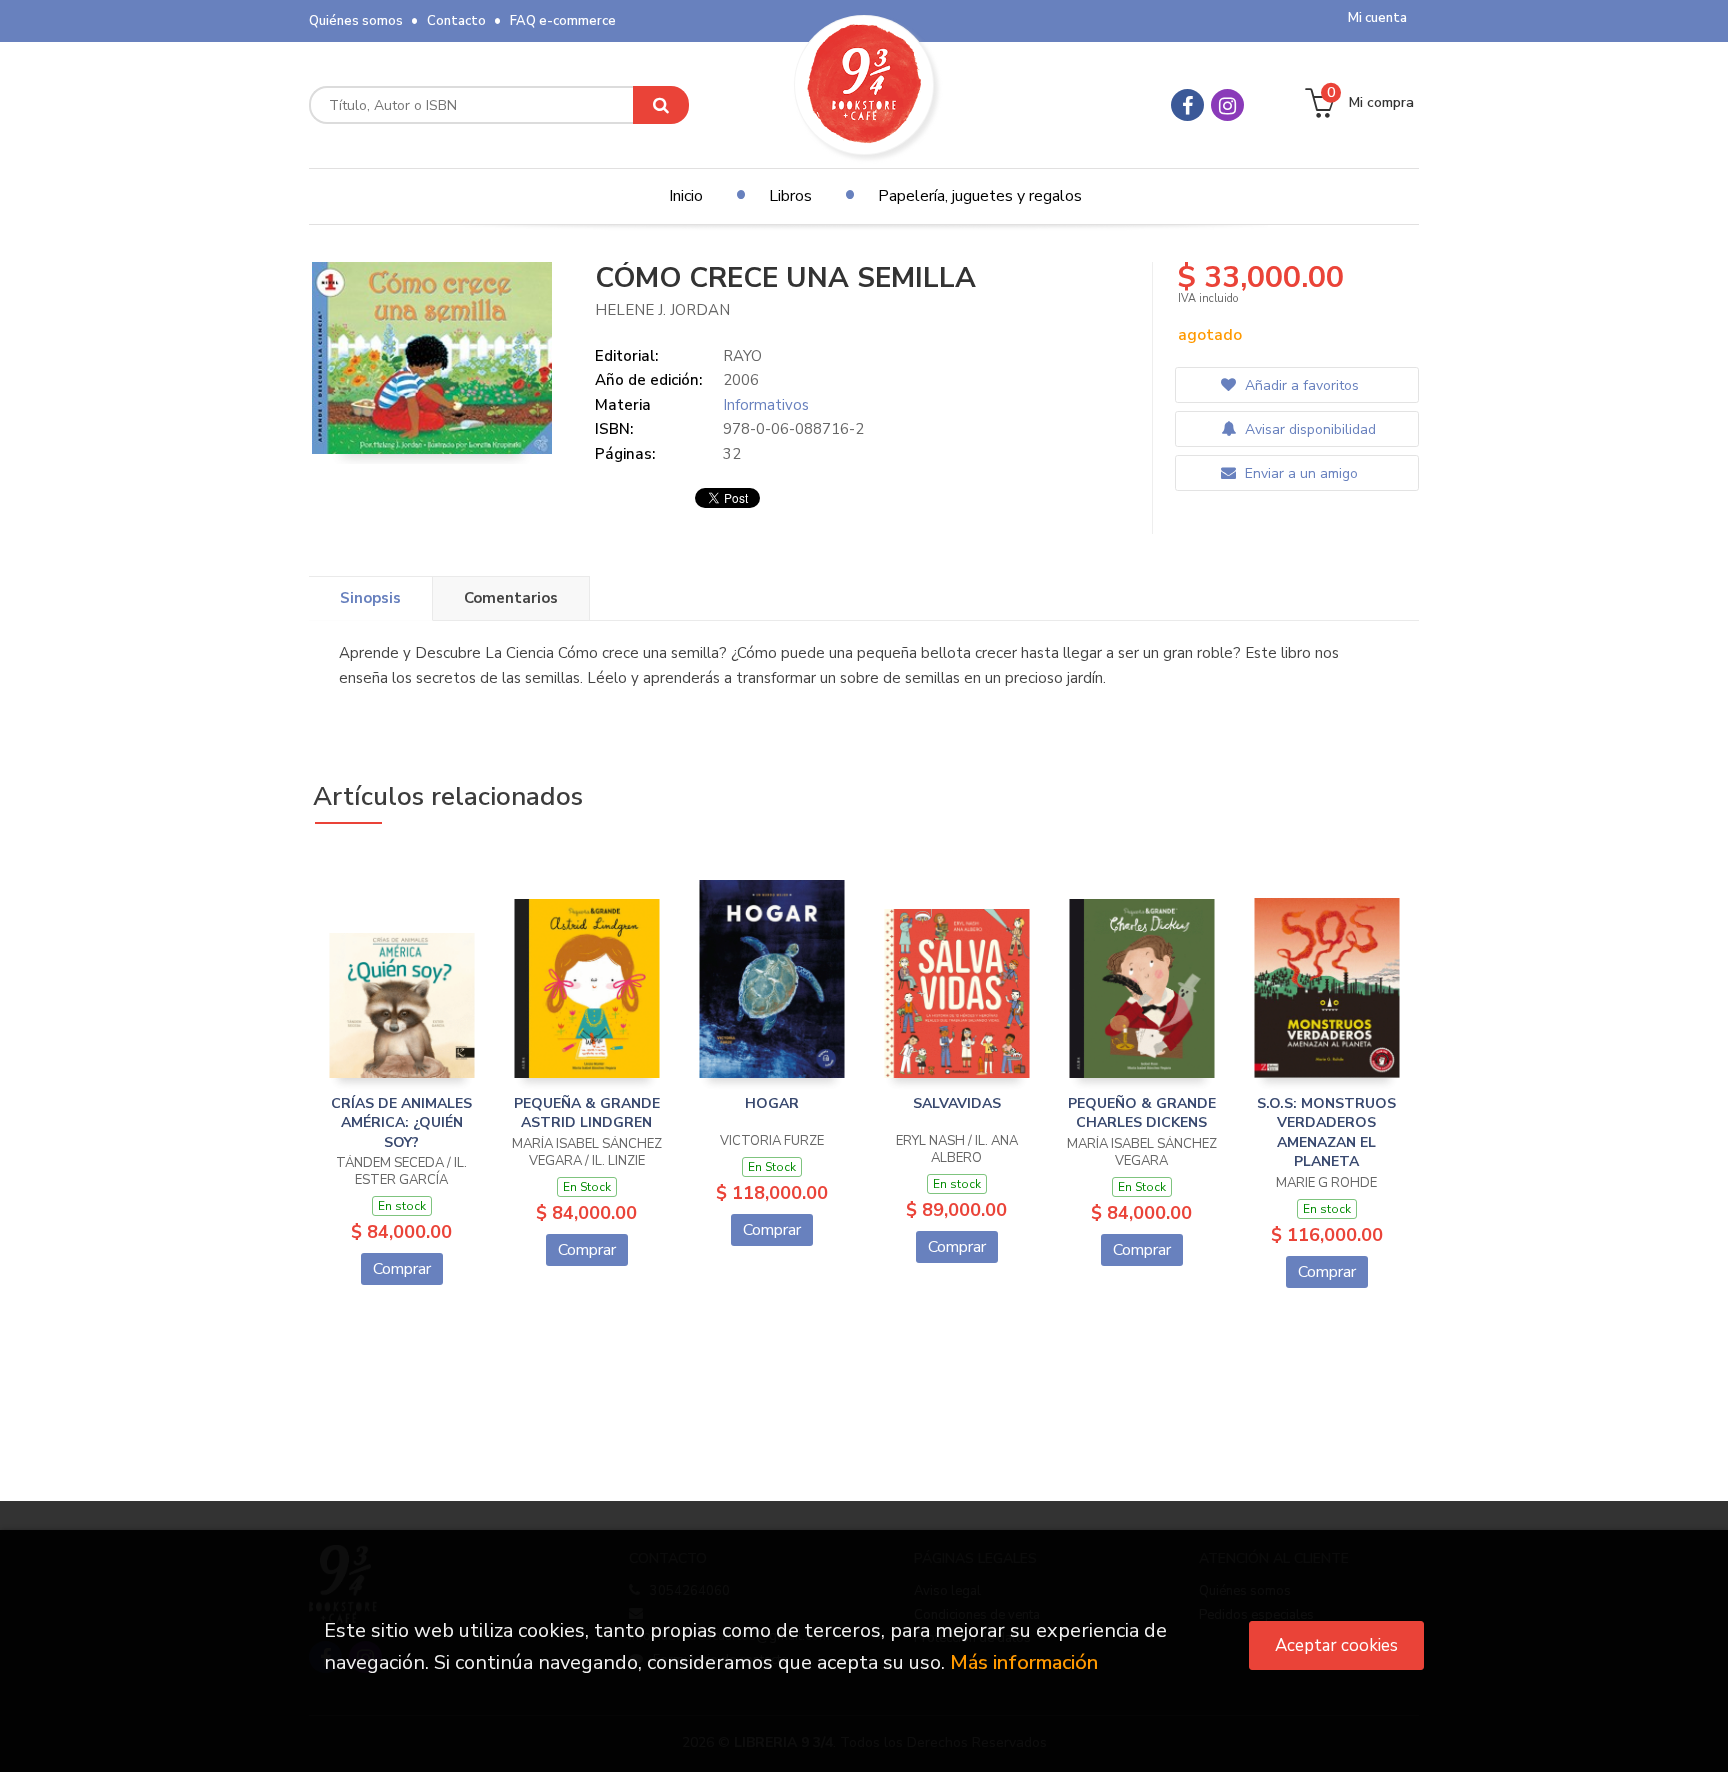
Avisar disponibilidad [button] (1308, 429)
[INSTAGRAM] (1227, 105)
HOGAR (772, 1103)
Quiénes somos (356, 21)
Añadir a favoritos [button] (1300, 385)
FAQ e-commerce (563, 21)
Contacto (456, 21)
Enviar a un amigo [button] (1299, 473)
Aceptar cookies (1336, 1645)
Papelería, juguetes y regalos (980, 196)
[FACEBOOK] (1187, 105)
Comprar (402, 1269)
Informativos (766, 405)
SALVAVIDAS (957, 1103)
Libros (790, 196)
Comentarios (511, 598)
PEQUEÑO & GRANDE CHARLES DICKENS (1142, 1113)
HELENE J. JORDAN (662, 310)
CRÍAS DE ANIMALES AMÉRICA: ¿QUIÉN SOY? (401, 1123)
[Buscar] (661, 105)
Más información (1024, 1662)
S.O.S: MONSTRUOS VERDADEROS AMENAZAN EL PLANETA (1326, 1133)
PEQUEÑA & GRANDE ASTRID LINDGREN (587, 1113)
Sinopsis (370, 598)
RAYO (742, 356)
